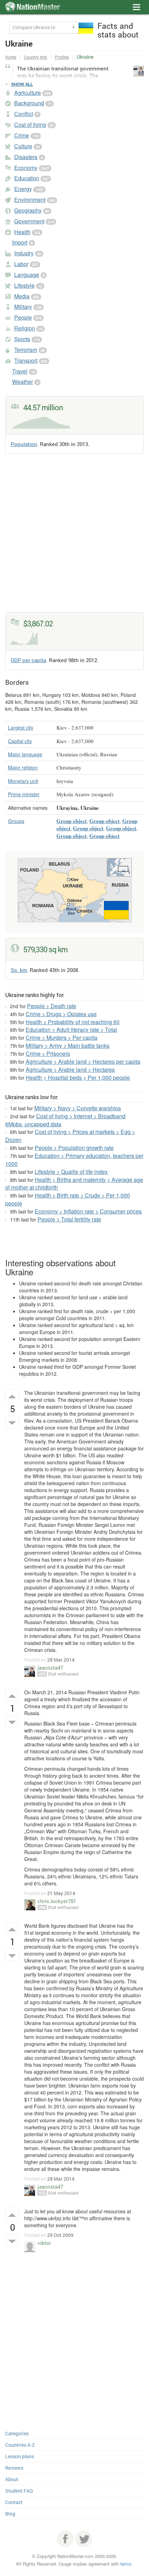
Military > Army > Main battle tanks (68, 1046)
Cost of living (30, 125)
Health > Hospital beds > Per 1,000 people (78, 1077)
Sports (22, 339)
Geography (28, 210)
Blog (10, 2514)
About (12, 2479)
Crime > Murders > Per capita (62, 1038)
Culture (23, 146)
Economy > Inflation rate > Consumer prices (88, 1211)
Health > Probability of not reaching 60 (73, 1022)
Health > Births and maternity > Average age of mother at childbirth (74, 1184)
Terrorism (26, 350)
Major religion (23, 767)
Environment (30, 200)
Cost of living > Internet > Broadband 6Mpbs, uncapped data (65, 1120)
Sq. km (19, 970)
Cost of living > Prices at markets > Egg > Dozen (70, 1136)
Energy (23, 189)
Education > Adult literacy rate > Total (71, 1030)
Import (20, 242)
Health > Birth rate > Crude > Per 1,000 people (68, 1199)
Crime (22, 135)
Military (23, 307)
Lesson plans (20, 2456)
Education (27, 178)
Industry (24, 253)
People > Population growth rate (74, 1148)
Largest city (21, 727)
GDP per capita (28, 660)
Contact (14, 2502)
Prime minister (24, 794)
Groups (16, 821)
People (23, 317)
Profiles (62, 57)
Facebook (65, 2539)
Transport (26, 360)
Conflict (24, 114)
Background (29, 103)
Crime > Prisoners (48, 1054)
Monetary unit (23, 781)
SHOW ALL (22, 84)
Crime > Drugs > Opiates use (61, 1014)
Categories (17, 2433)
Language (27, 275)
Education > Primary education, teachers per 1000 (74, 1160)
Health (22, 232)
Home (11, 57)
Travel (20, 371)
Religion (25, 328)
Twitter (84, 2539)
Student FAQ (19, 2491)
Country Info (36, 57)
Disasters (26, 157)
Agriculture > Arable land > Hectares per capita (83, 1061)
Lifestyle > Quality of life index (71, 1172)
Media (22, 296)
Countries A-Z (20, 2445)
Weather (23, 382)
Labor (21, 264)
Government (29, 221)
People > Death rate (52, 1006)
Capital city (20, 741)
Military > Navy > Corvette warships (78, 1108)
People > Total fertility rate (69, 1219)
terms (126, 2564)
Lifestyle (24, 285)
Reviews (14, 2468)
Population (24, 444)
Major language (25, 754)
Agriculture (28, 93)
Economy (26, 168)
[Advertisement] (74, 537)
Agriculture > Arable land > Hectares (70, 1069)
